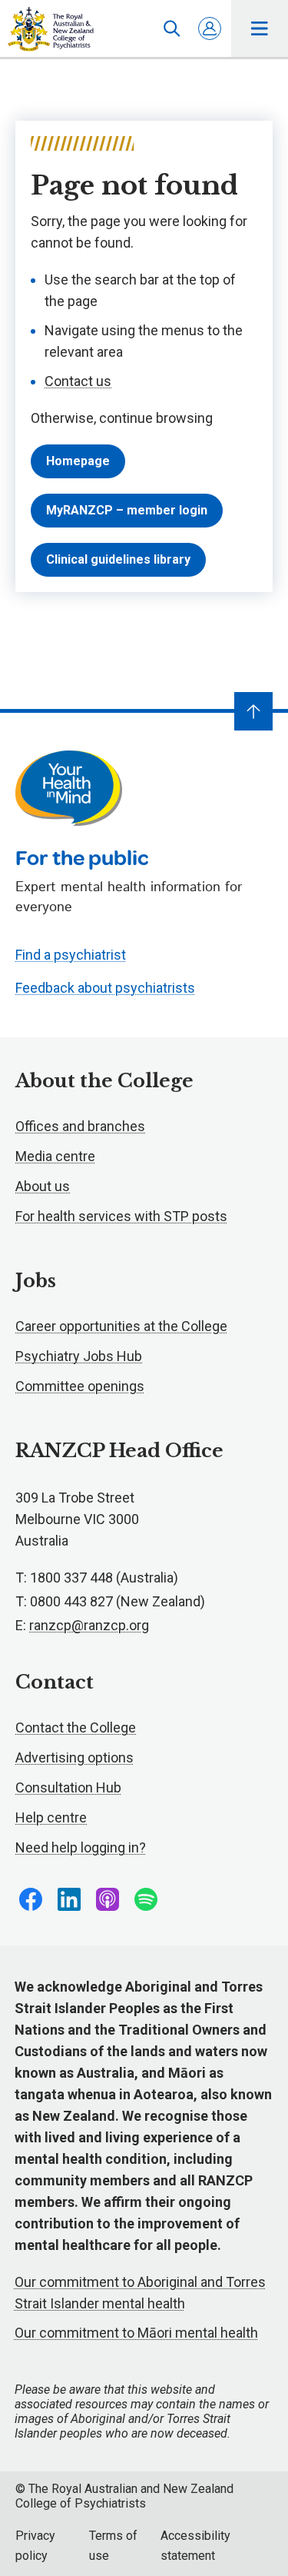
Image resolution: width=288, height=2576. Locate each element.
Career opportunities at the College (121, 1326)
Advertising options (74, 1757)
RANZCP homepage (51, 29)
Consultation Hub (68, 1787)
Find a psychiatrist (71, 955)
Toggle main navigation (260, 28)
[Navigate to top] (253, 711)
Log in (210, 28)
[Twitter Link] (108, 1899)
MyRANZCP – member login (127, 510)
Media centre (55, 1156)
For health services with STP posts (121, 1216)
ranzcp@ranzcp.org (89, 1625)
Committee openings (80, 1386)
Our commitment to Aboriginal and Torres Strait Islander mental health (140, 2293)
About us (43, 1186)
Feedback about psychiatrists (105, 988)
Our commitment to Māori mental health (136, 2333)
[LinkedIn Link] (69, 1899)
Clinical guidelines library (118, 559)
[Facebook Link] (31, 1899)
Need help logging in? (81, 1847)
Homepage (78, 461)
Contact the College (76, 1727)
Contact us (78, 381)
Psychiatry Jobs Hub (79, 1356)
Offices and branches (80, 1126)
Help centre (51, 1817)
